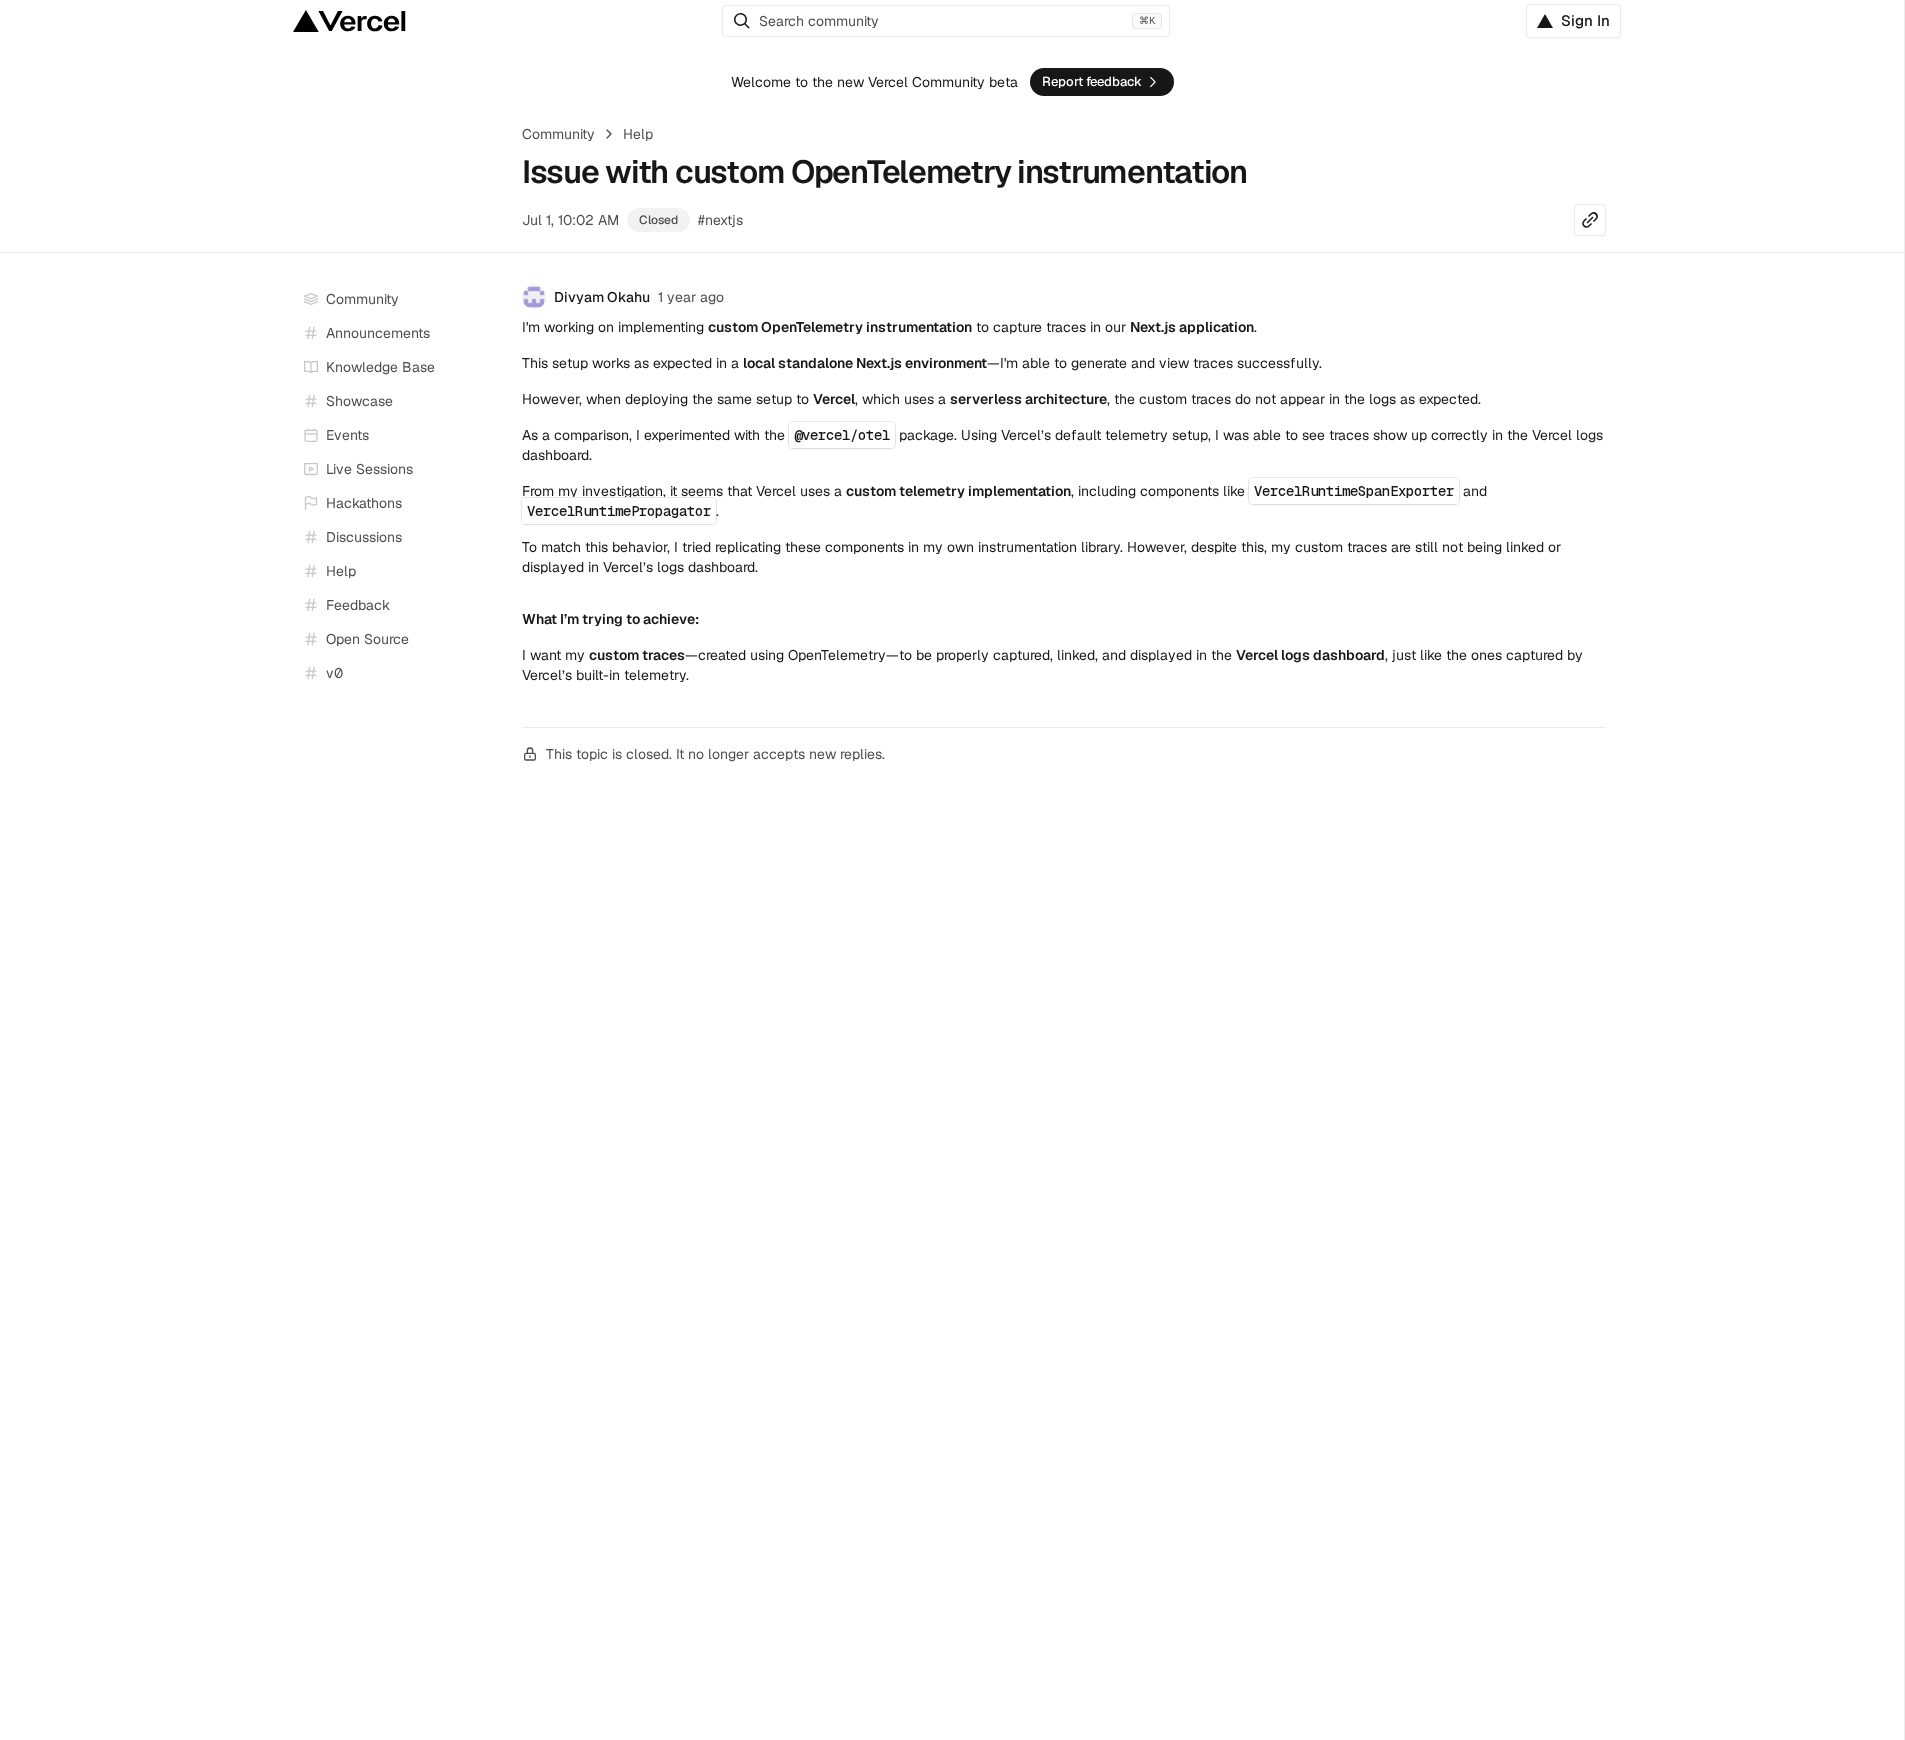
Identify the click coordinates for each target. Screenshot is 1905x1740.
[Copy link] (1590, 220)
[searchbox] (946, 21)
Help (638, 134)
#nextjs (720, 220)
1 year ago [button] (691, 297)
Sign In (1585, 20)
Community (558, 134)
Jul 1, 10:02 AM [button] (570, 220)
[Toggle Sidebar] (488, 470)
